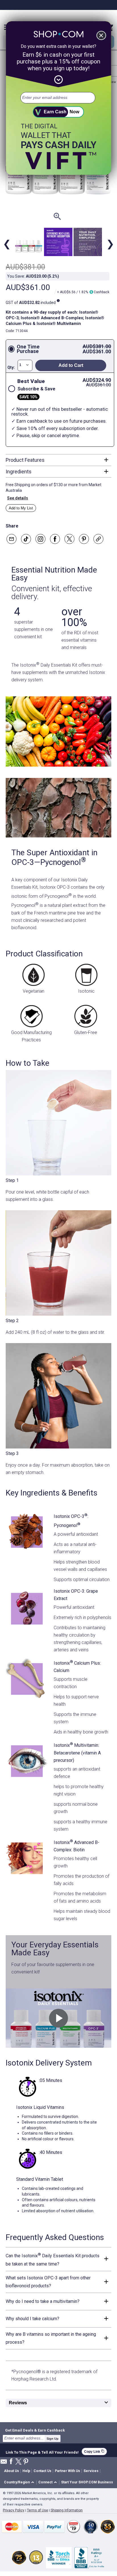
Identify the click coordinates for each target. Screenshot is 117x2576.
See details (18, 498)
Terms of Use (37, 2510)
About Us (12, 2471)
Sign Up (53, 2439)
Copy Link (94, 2451)
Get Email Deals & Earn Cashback (35, 2430)
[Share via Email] (12, 539)
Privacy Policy (14, 2510)
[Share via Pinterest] (84, 539)
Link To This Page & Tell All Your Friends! (42, 2452)
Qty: (11, 367)
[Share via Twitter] (69, 539)
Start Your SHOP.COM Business (87, 2482)
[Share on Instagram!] (40, 539)
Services (91, 2471)
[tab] (58, 460)
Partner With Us (67, 2471)
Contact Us (42, 2471)
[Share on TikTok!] (26, 539)
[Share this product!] (98, 539)
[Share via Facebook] (55, 539)
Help (26, 2471)
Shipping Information (67, 2510)
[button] (20, 2483)
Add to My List (21, 508)
